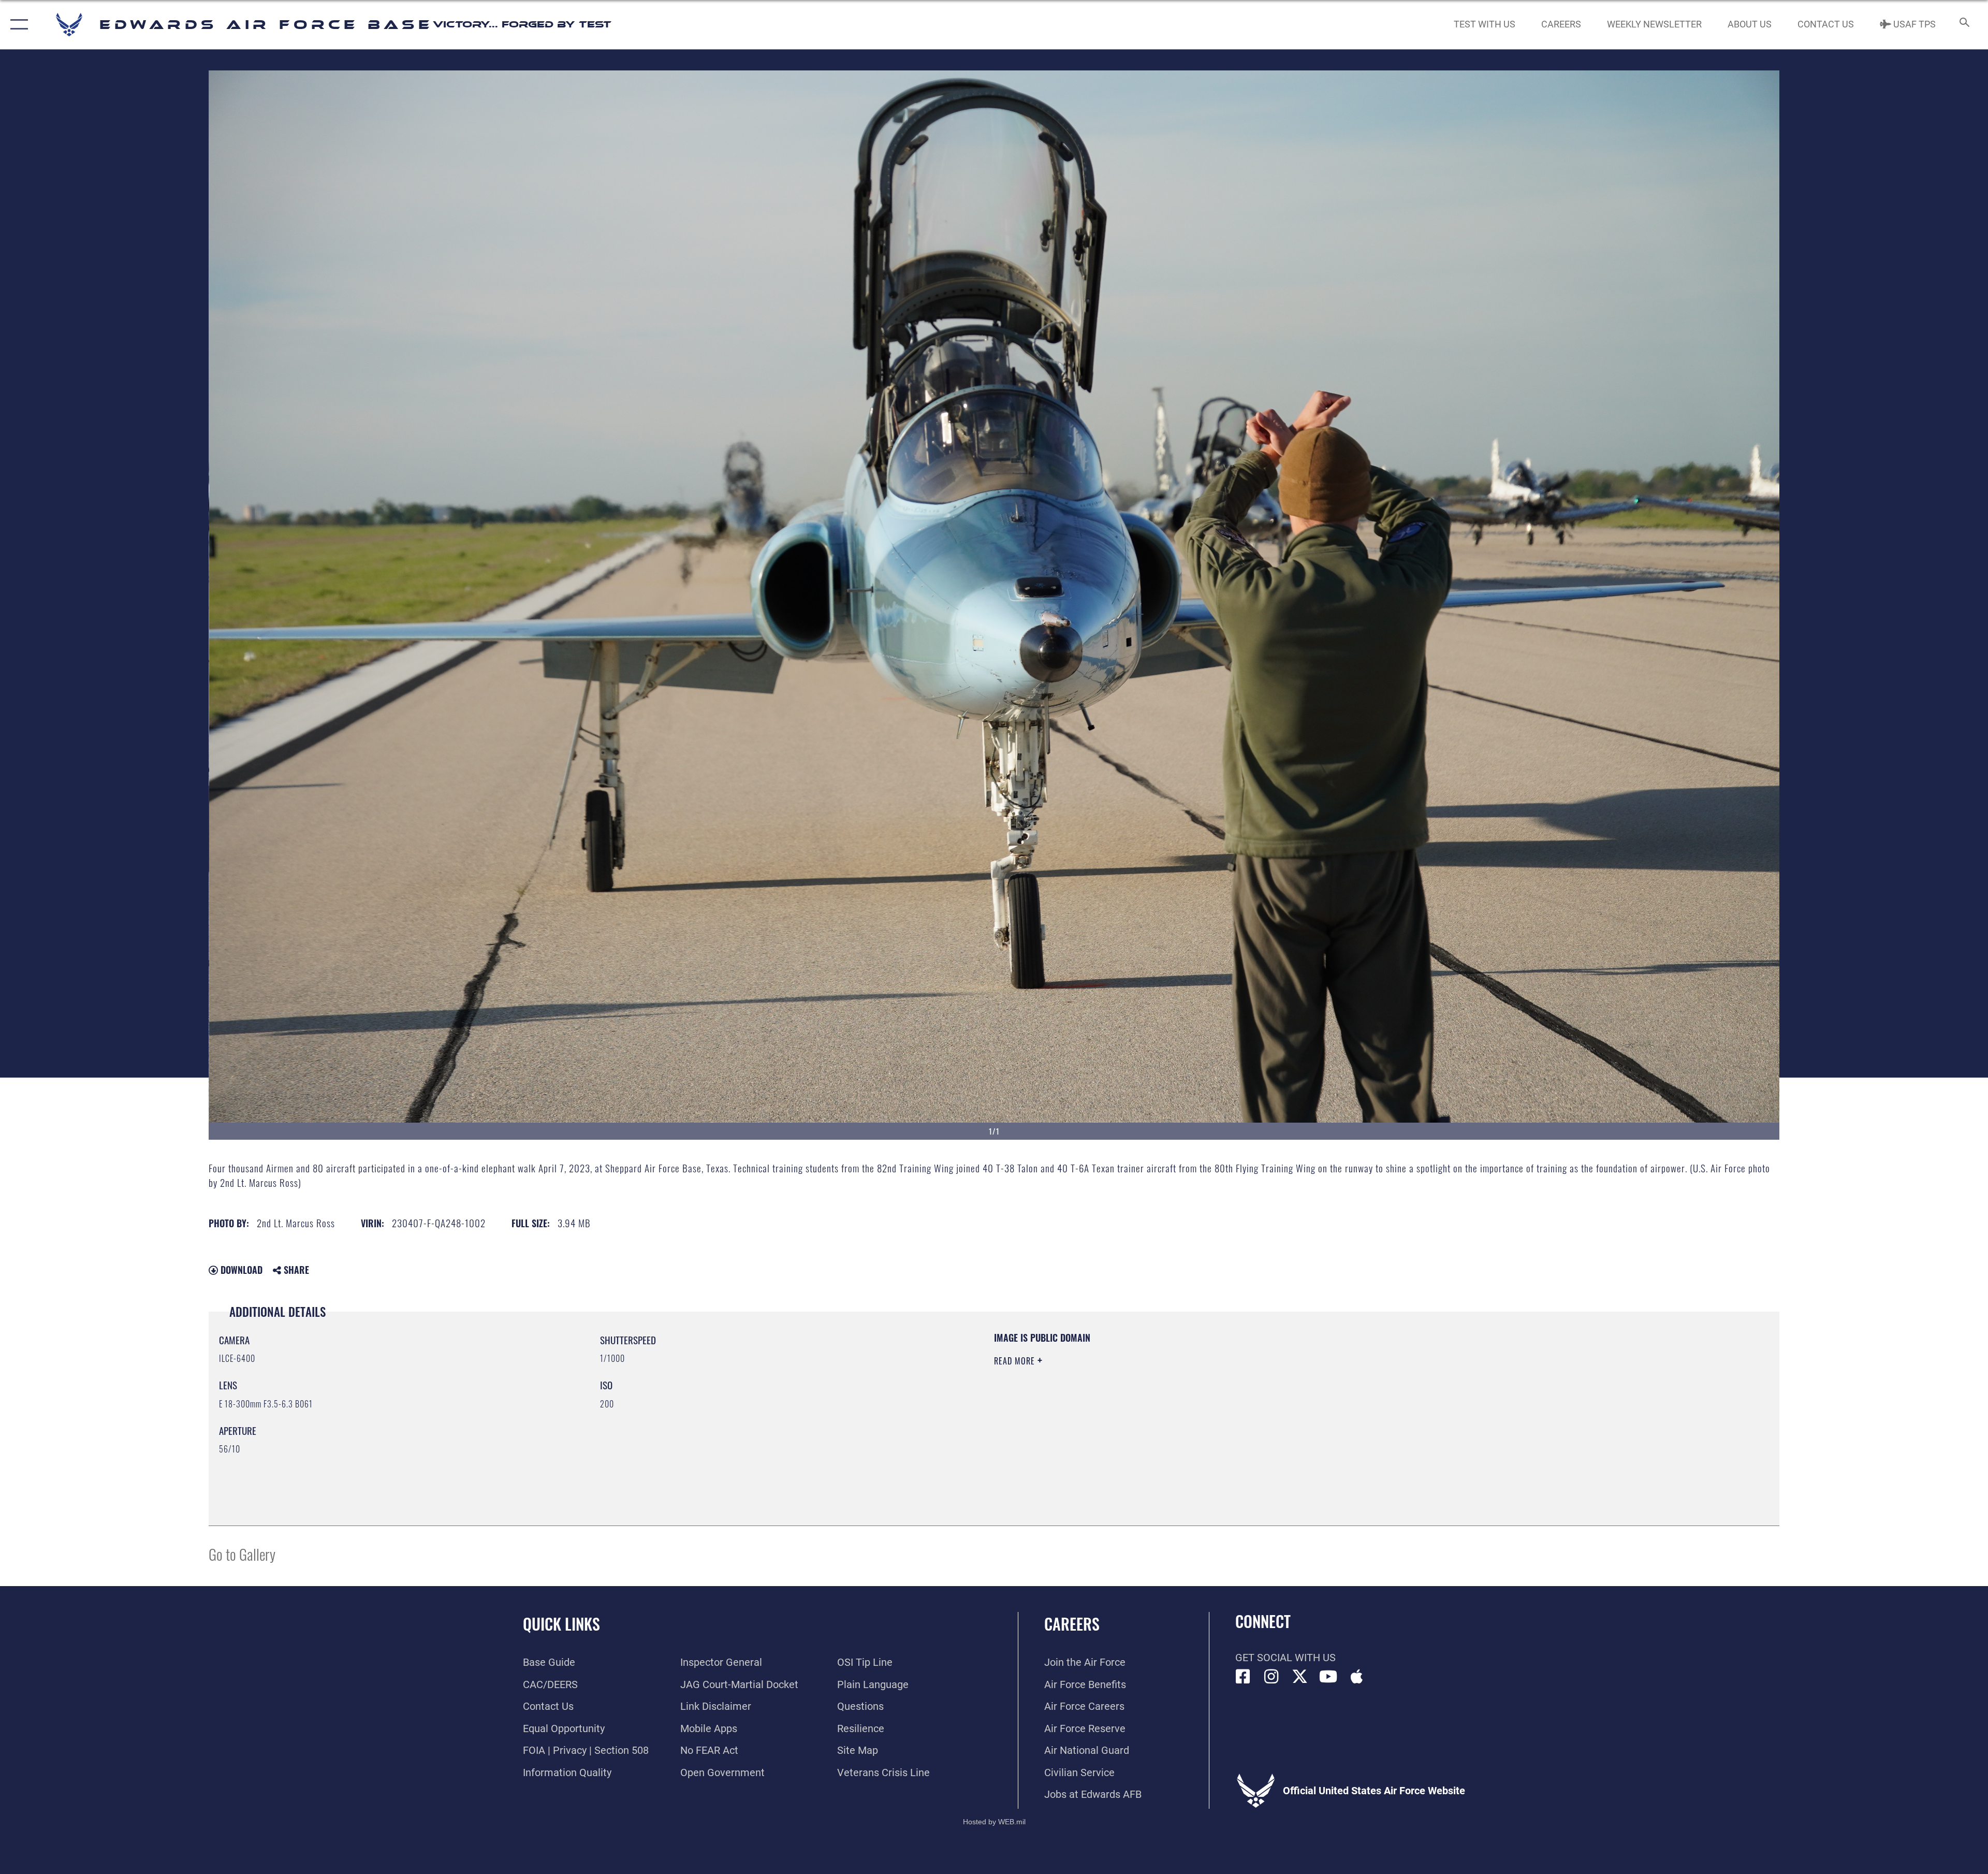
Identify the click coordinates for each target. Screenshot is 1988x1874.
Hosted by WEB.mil (994, 1822)
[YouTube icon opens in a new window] (1328, 1677)
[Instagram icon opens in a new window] (1271, 1677)
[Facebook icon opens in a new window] (1243, 1677)
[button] (17, 25)
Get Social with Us (1285, 1658)
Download (240, 1270)
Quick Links (561, 1624)
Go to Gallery (242, 1554)
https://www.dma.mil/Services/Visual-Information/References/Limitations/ (1323, 1398)
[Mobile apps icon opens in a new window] (1357, 1677)
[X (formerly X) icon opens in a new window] (1300, 1677)
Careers (1072, 1624)
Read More (1016, 1361)
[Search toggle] (1963, 25)
